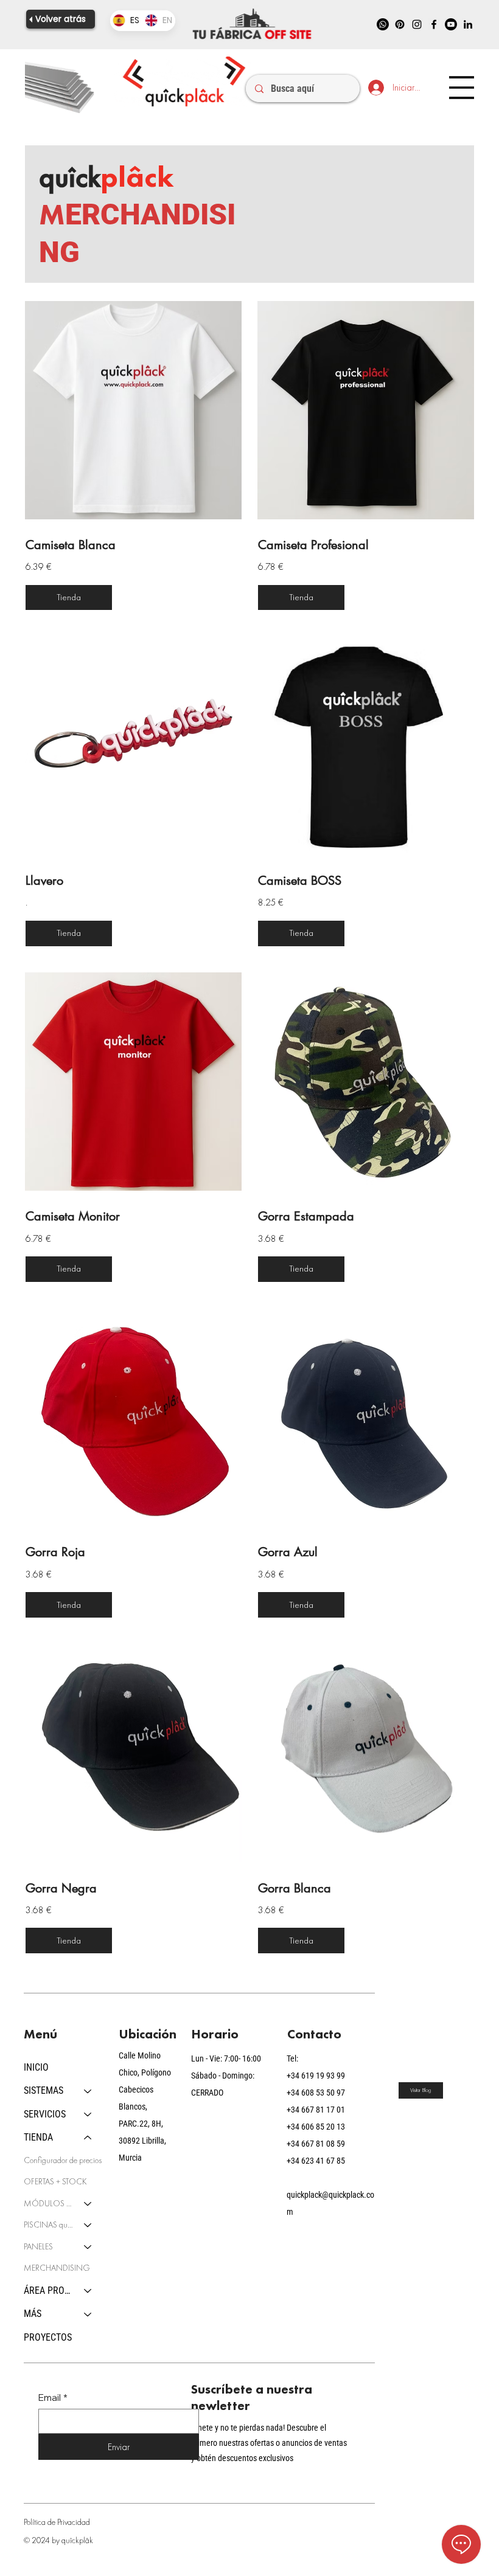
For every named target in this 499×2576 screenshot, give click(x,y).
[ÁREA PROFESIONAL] (88, 2291)
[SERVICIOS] (88, 2114)
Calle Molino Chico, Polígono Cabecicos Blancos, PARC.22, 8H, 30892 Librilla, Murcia (145, 2107)
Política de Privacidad (57, 2522)
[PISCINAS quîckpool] (88, 2225)
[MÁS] (88, 2314)
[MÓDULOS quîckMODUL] (88, 2204)
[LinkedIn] (468, 24)
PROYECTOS (48, 2337)
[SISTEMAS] (88, 2091)
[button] (69, 598)
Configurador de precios (63, 2160)
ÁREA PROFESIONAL (48, 2290)
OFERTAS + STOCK (55, 2181)
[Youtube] (451, 24)
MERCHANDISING (57, 2268)
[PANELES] (88, 2247)
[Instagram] (417, 24)
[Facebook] (434, 24)
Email (53, 2398)
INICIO (36, 2067)
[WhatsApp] (383, 24)
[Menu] (461, 88)
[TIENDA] (88, 2138)
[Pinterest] (400, 24)
